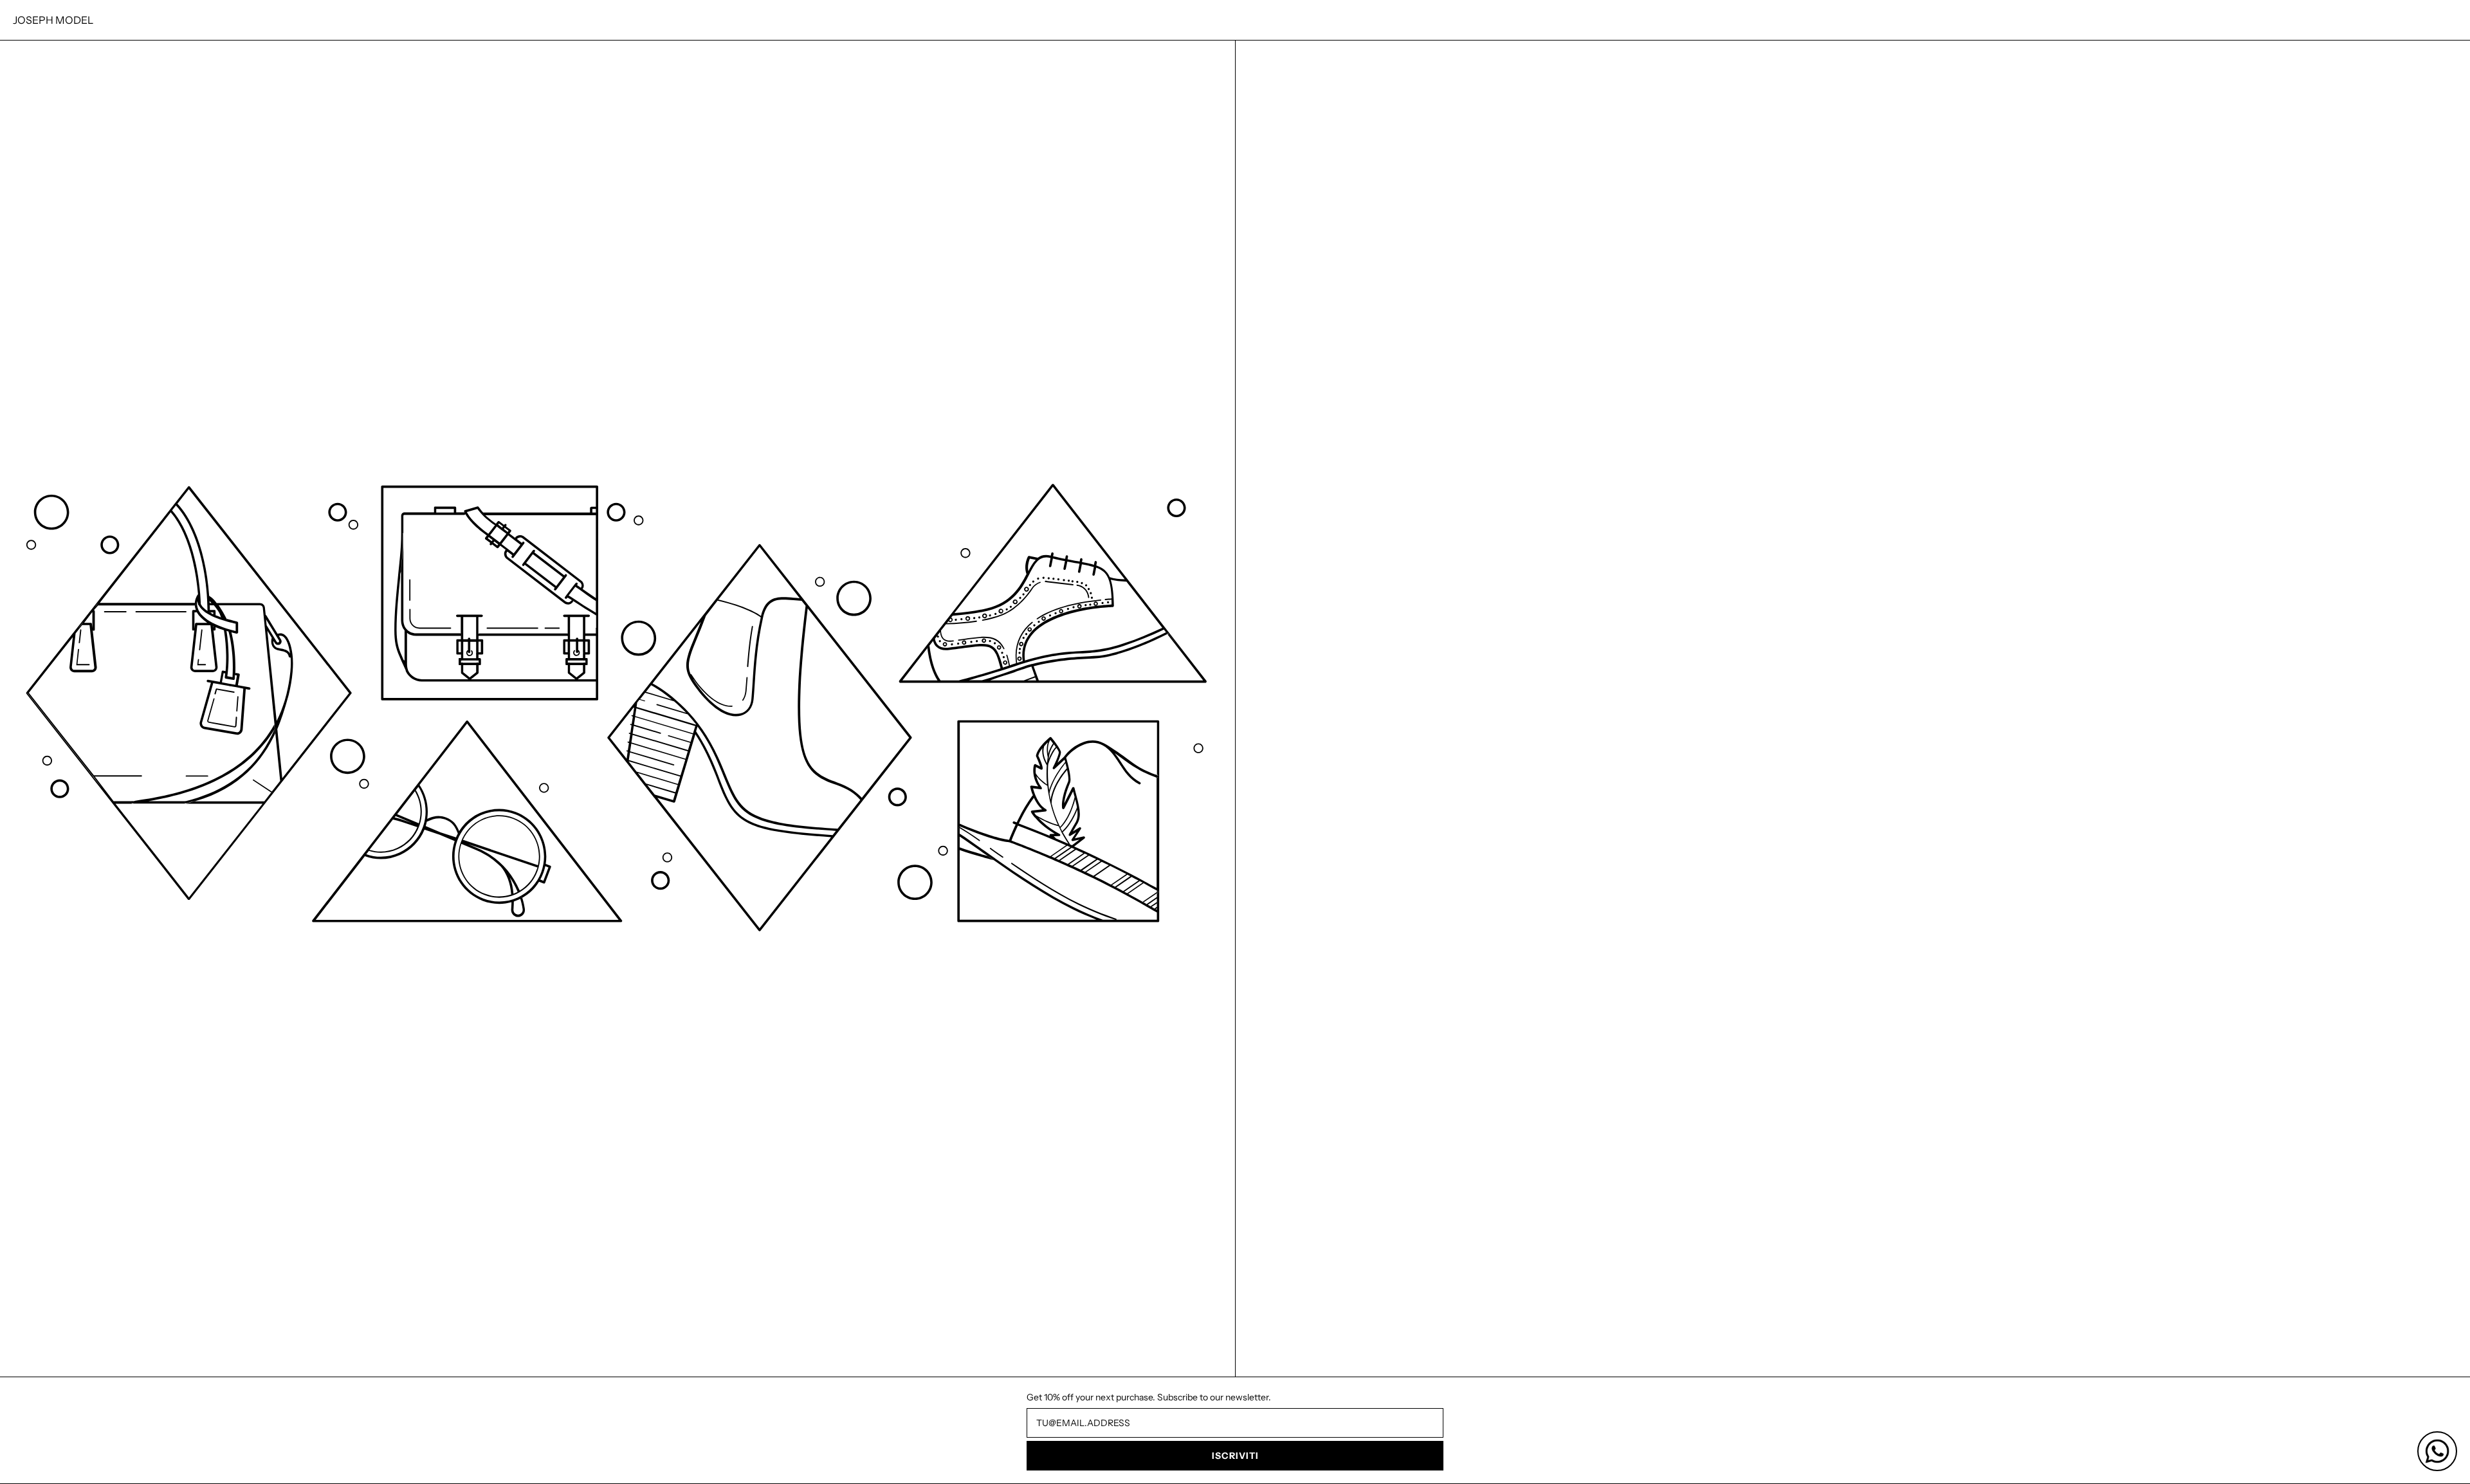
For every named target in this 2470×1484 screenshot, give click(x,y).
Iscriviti (1235, 1456)
